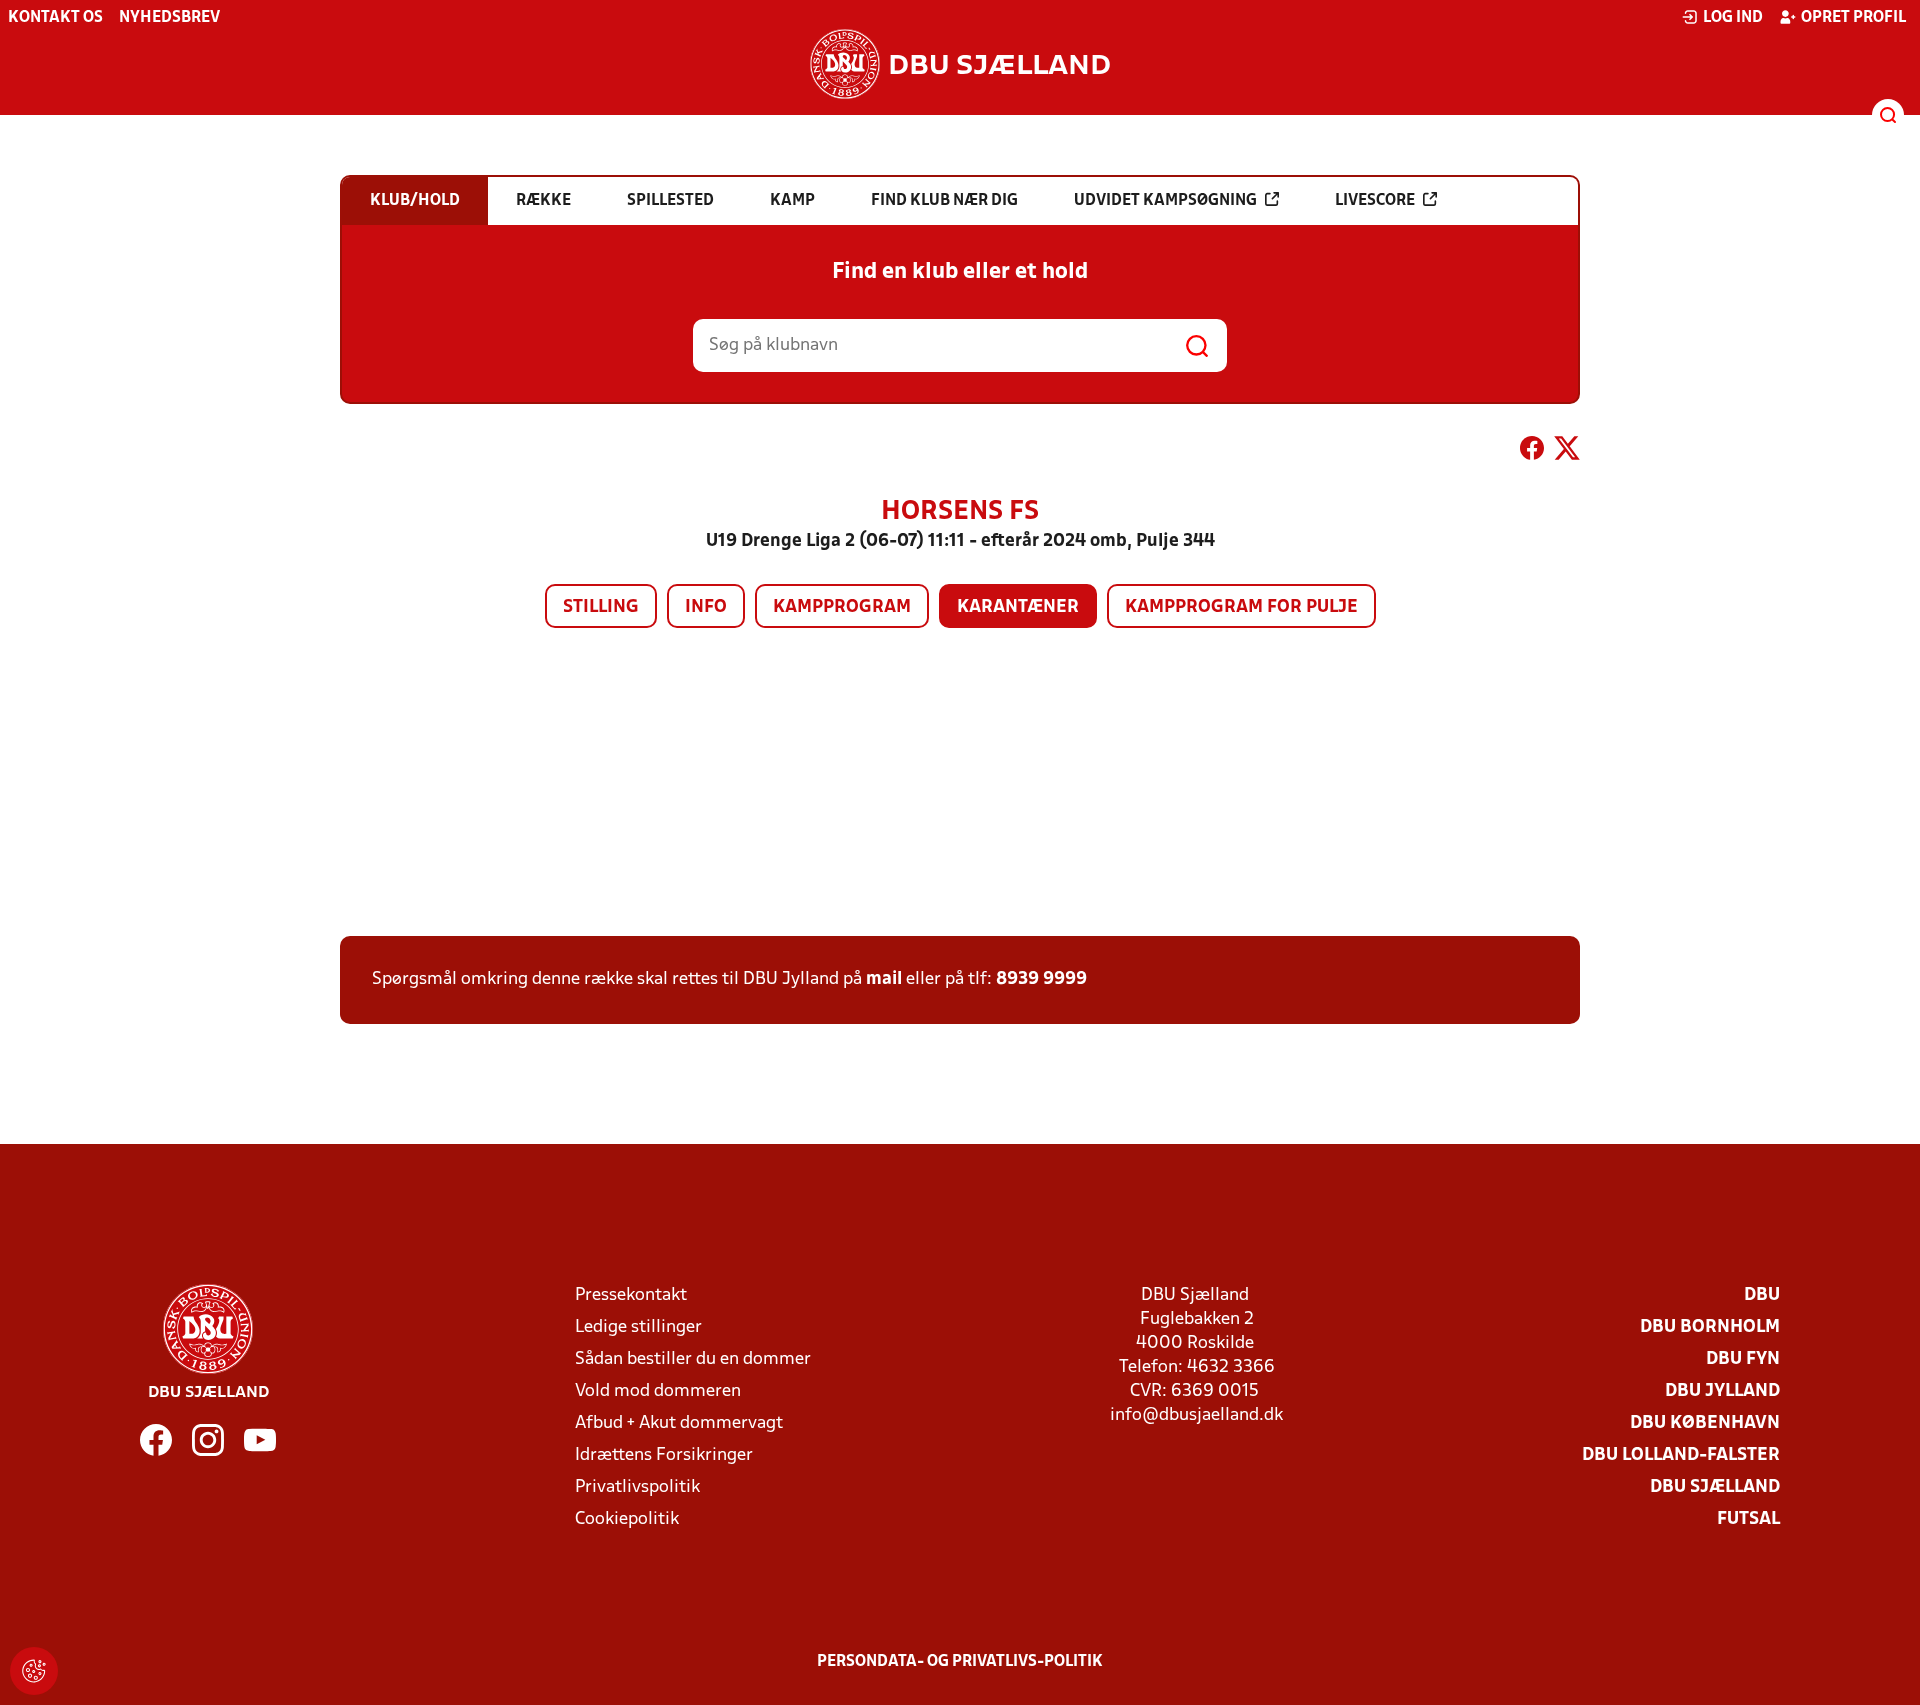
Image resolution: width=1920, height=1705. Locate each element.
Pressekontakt (631, 1295)
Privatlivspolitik (637, 1487)
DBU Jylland (1722, 1391)
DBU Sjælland (1715, 1487)
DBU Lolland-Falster (1681, 1455)
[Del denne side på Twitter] (1567, 452)
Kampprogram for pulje (1241, 607)
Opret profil (1853, 18)
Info (706, 607)
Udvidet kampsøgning (1165, 201)
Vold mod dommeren (658, 1391)
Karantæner (1018, 607)
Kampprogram (842, 607)
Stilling (601, 607)
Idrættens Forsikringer (664, 1455)
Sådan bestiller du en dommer (693, 1359)
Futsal (1748, 1519)
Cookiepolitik (627, 1519)
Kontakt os (55, 18)
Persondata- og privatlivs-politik (960, 1662)
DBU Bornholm (1710, 1327)
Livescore (1375, 201)
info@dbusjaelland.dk (1196, 1415)
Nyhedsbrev (169, 18)
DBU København (1705, 1423)
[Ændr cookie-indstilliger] (34, 1671)
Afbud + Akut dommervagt (679, 1423)
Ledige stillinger (638, 1327)
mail (884, 979)
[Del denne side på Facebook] (1532, 452)
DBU (1762, 1295)
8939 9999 (1041, 979)
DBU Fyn (1743, 1359)
